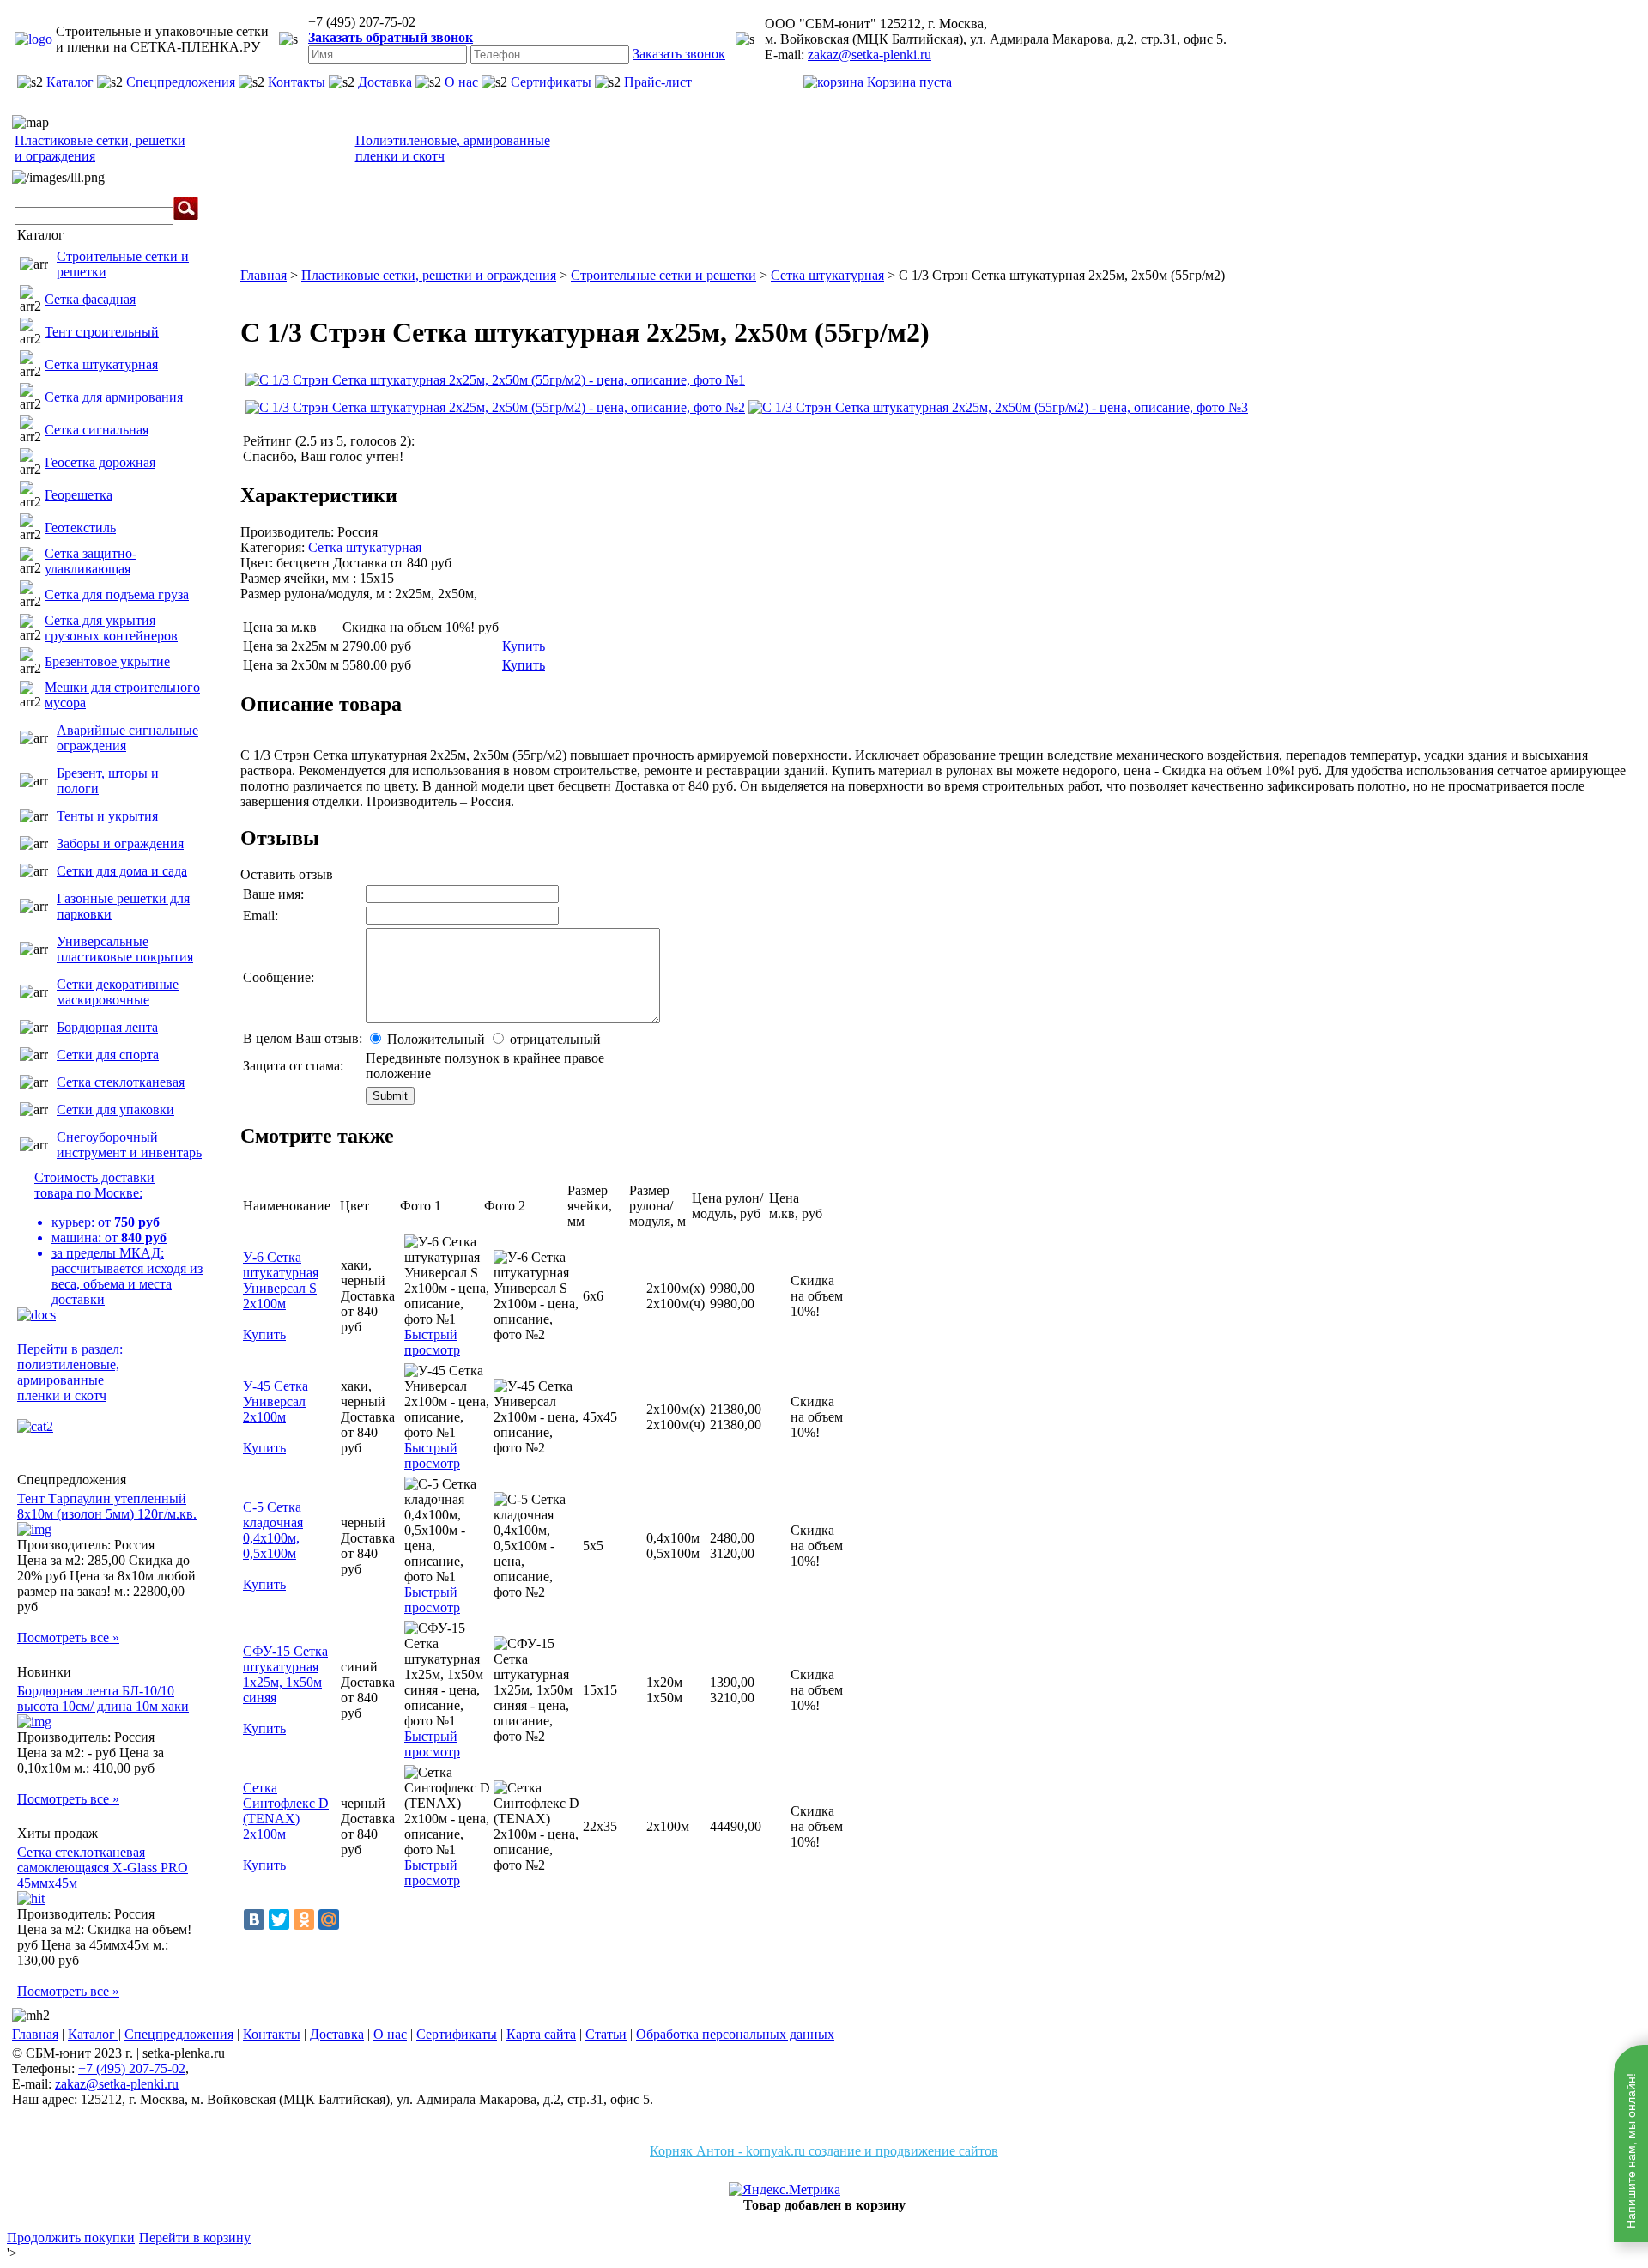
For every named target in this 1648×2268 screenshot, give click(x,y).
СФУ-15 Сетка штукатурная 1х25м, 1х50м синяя (285, 1674)
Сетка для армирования (114, 397)
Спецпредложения (181, 82)
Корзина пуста (909, 82)
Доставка (385, 82)
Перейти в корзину (195, 2238)
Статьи (606, 2034)
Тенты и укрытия (107, 816)
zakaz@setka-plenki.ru (869, 55)
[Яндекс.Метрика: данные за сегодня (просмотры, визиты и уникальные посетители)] (785, 2190)
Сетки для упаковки (115, 1110)
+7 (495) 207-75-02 (132, 2068)
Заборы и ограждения (120, 843)
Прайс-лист (658, 82)
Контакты (297, 82)
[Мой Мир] (329, 1919)
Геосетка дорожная (100, 462)
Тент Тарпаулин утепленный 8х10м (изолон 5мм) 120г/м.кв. (107, 1506)
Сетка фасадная (90, 299)
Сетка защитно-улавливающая (91, 561)
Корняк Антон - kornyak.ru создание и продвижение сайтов (824, 2151)
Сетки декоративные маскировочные (118, 992)
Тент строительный (102, 332)
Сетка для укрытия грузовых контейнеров (111, 628)
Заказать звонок (679, 54)
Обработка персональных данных (735, 2034)
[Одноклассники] (304, 1919)
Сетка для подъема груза (117, 594)
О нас (461, 82)
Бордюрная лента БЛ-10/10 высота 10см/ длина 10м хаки (103, 1698)
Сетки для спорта (108, 1055)
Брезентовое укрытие (107, 661)
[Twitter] (279, 1919)
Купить (524, 646)
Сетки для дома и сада (122, 871)
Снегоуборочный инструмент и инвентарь (129, 1145)
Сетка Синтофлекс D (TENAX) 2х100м (286, 1811)
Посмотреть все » (68, 1637)
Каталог (70, 82)
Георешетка (79, 495)
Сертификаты (551, 82)
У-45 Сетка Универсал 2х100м (276, 1401)
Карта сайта (541, 2034)
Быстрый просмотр (432, 1342)
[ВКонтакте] (254, 1919)
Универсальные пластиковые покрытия (125, 949)
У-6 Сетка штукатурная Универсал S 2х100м (281, 1280)
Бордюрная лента (107, 1027)
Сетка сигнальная (97, 430)
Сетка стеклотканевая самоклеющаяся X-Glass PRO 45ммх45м (103, 1868)
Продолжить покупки (71, 2238)
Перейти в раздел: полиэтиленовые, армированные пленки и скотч (70, 1372)
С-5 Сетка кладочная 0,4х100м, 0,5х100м (273, 1530)
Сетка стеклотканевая (121, 1082)
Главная (35, 2034)
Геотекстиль (80, 528)
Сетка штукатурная (101, 364)
